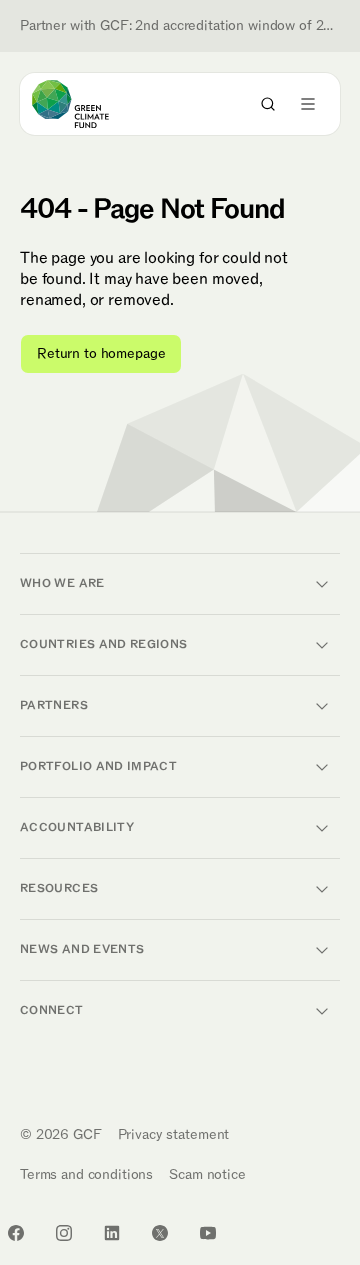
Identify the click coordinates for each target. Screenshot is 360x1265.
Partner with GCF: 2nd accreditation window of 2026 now (180, 26)
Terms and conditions (86, 1174)
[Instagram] (64, 1233)
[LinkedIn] (112, 1233)
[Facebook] (16, 1233)
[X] (160, 1233)
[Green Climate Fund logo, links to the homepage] (88, 104)
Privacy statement (174, 1134)
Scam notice (207, 1174)
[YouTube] (208, 1233)
